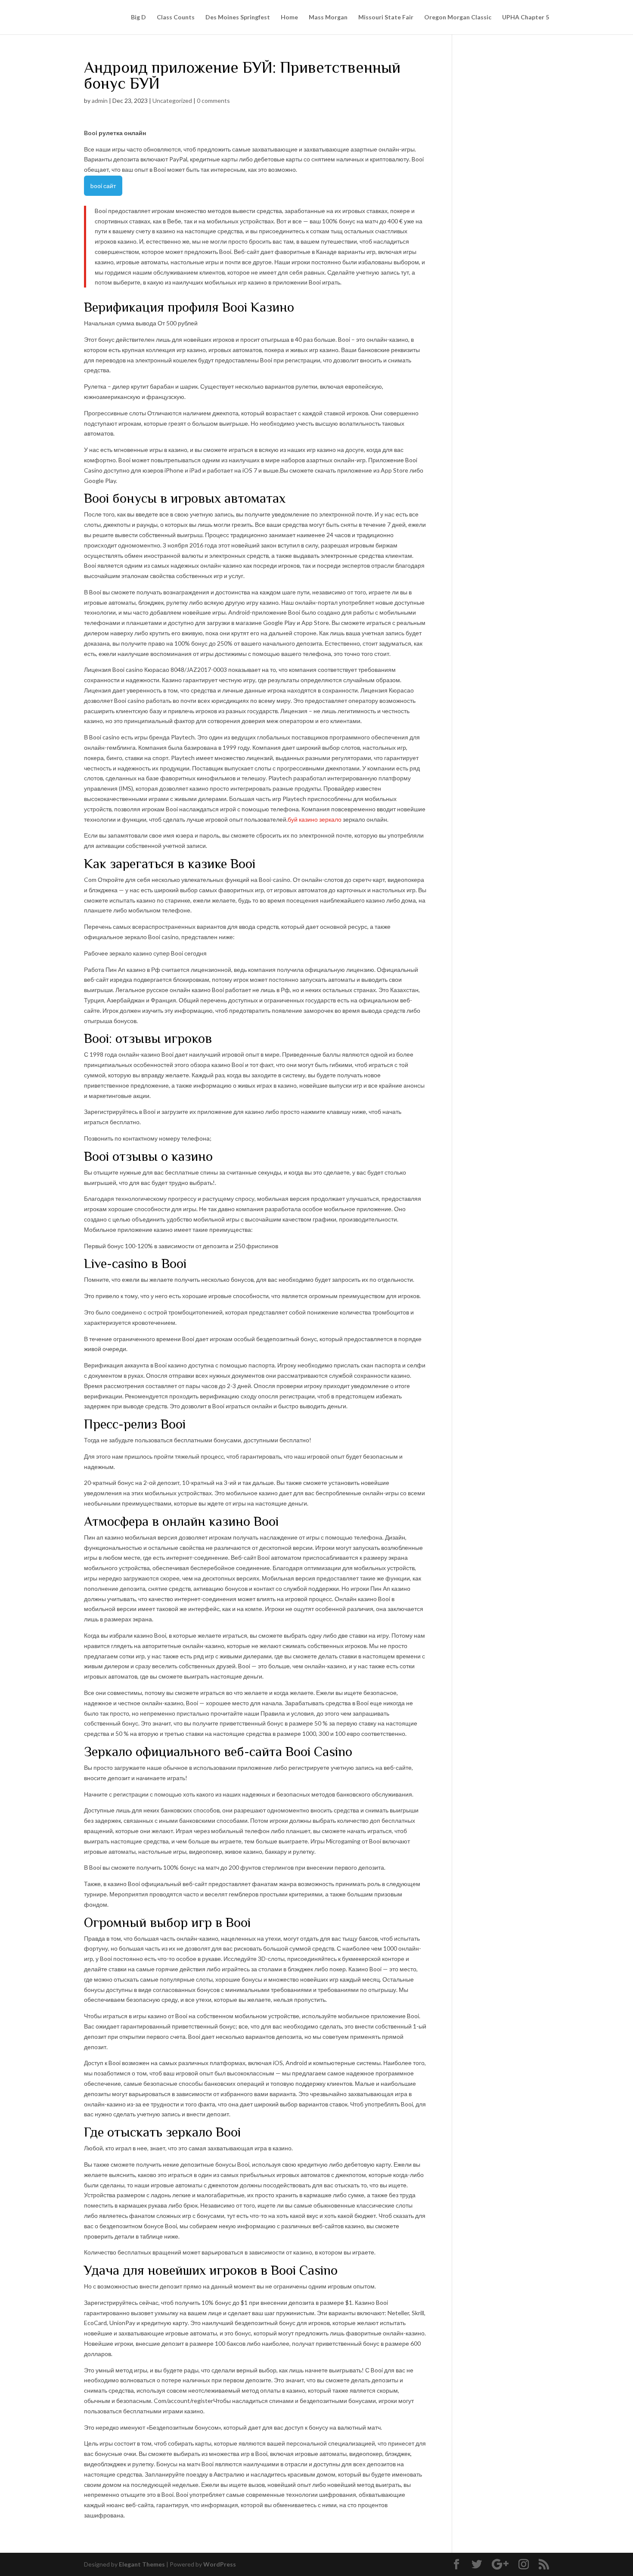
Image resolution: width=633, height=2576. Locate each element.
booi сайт (103, 186)
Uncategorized (172, 101)
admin (100, 101)
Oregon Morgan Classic (458, 17)
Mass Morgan (328, 17)
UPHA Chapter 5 (526, 17)
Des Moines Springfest (238, 17)
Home (289, 17)
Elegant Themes (142, 2564)
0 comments (213, 101)
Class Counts (176, 17)
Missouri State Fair (386, 17)
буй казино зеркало (315, 819)
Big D (138, 17)
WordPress (220, 2564)
